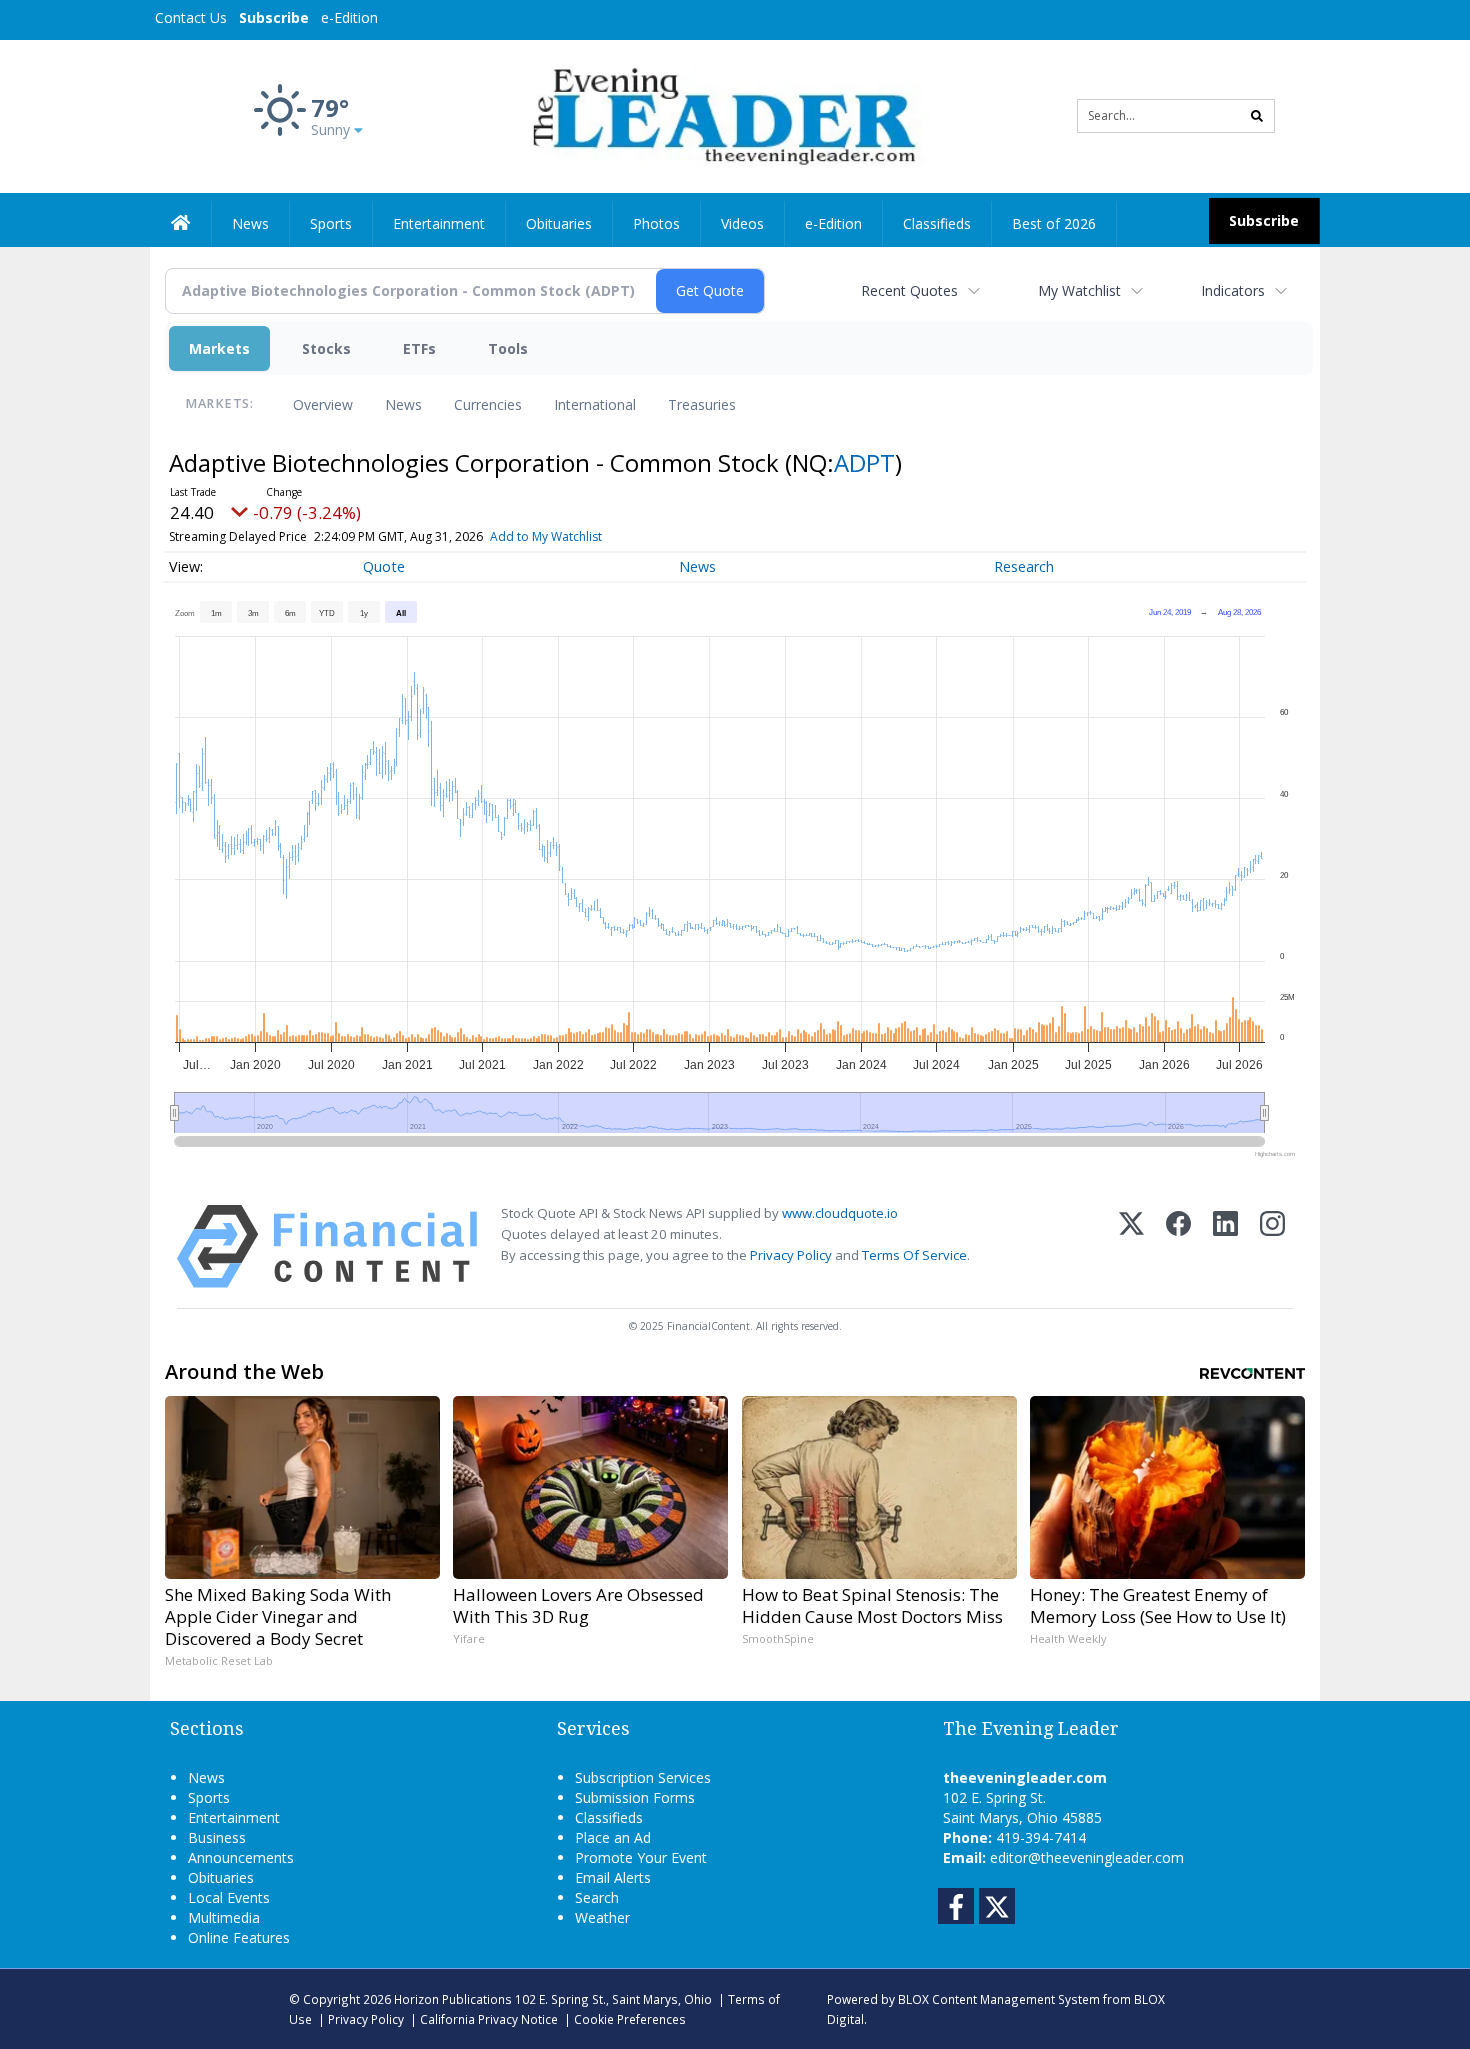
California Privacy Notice (489, 2019)
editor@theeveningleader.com (1087, 1857)
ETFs (419, 348)
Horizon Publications (453, 1999)
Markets (219, 348)
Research (1024, 566)
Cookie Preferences (630, 2019)
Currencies (488, 404)
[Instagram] (1272, 1246)
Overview (323, 404)
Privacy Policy (791, 1255)
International (595, 404)
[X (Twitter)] (1131, 1246)
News (403, 404)
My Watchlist (1079, 290)
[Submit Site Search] (1257, 116)
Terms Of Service (914, 1255)
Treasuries (702, 404)
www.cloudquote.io (840, 1213)
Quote (384, 566)
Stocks (326, 348)
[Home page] (720, 114)
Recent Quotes (909, 290)
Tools (508, 348)
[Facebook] (1178, 1246)
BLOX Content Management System (999, 1999)
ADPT (864, 462)
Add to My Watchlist (546, 536)
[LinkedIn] (1225, 1246)
